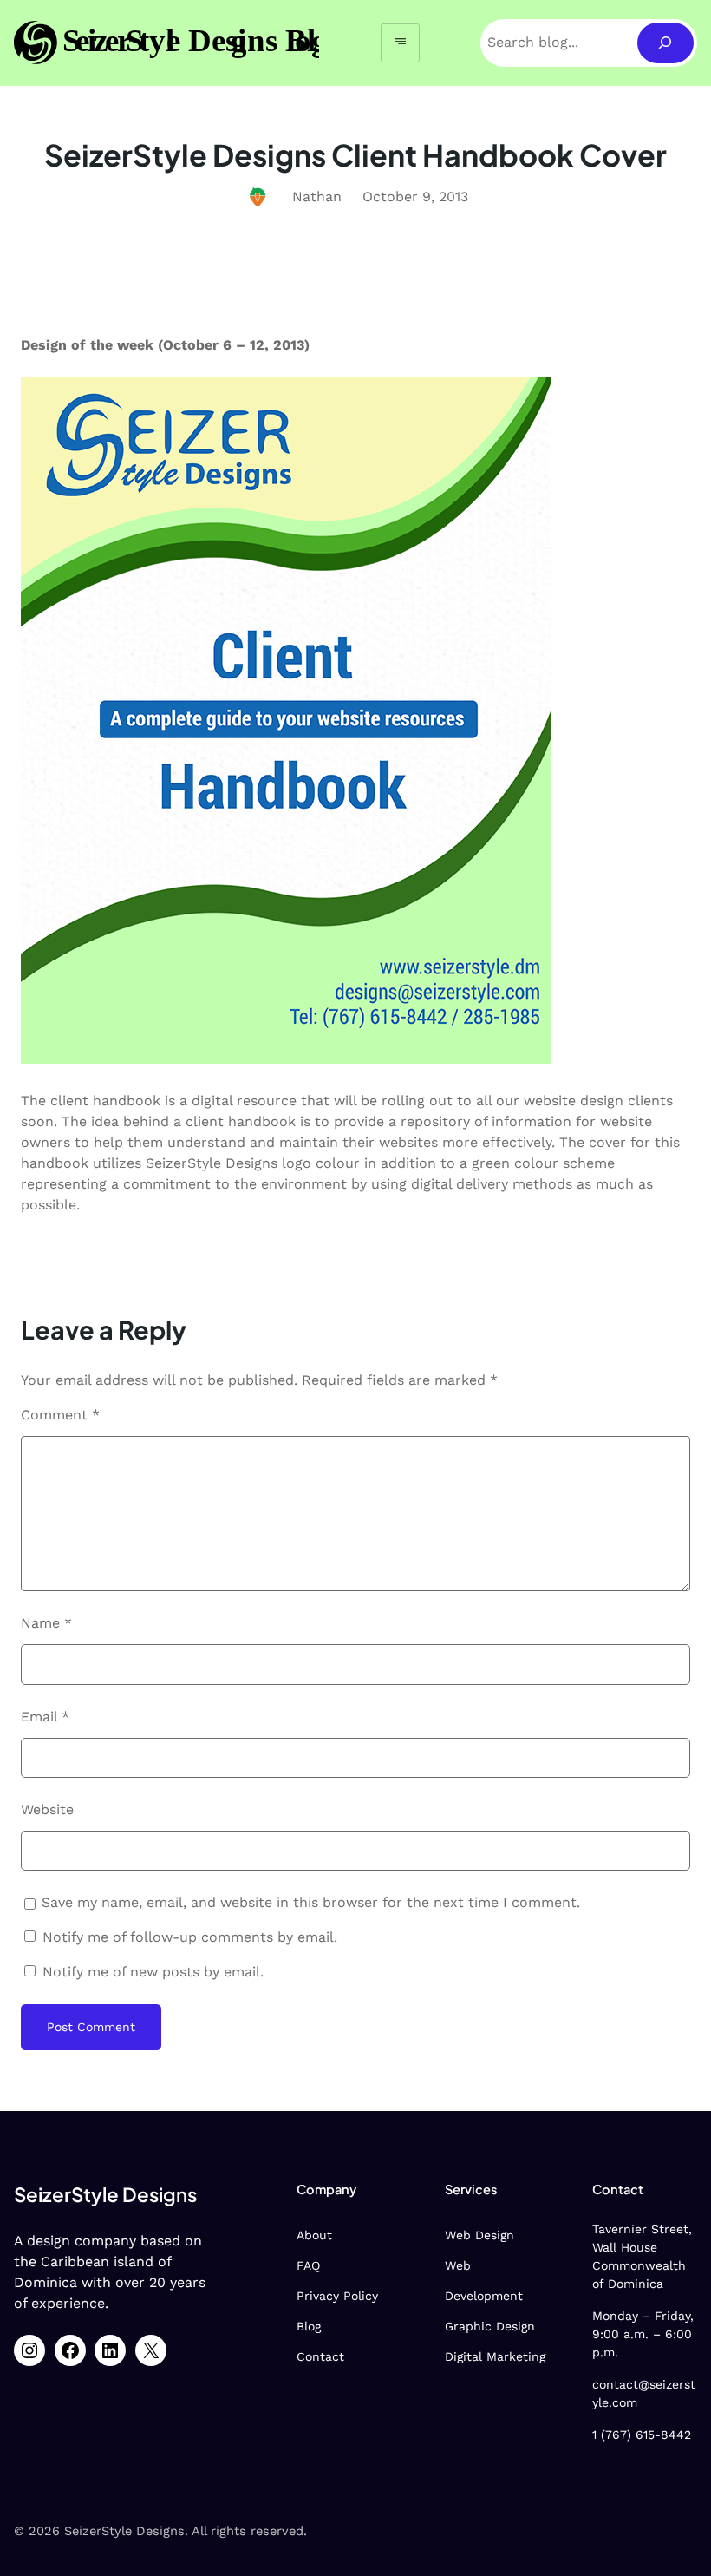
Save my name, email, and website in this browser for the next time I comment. (311, 1902)
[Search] (665, 43)
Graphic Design (490, 2326)
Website (47, 1809)
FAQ (308, 2265)
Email (45, 1717)
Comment (60, 1415)
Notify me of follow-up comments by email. (190, 1937)
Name (46, 1623)
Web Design (479, 2235)
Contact (320, 2356)
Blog (309, 2326)
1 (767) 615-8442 (642, 2435)
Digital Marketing (495, 2356)
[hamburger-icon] (400, 43)
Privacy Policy (337, 2296)
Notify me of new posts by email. (153, 1972)
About (314, 2235)
